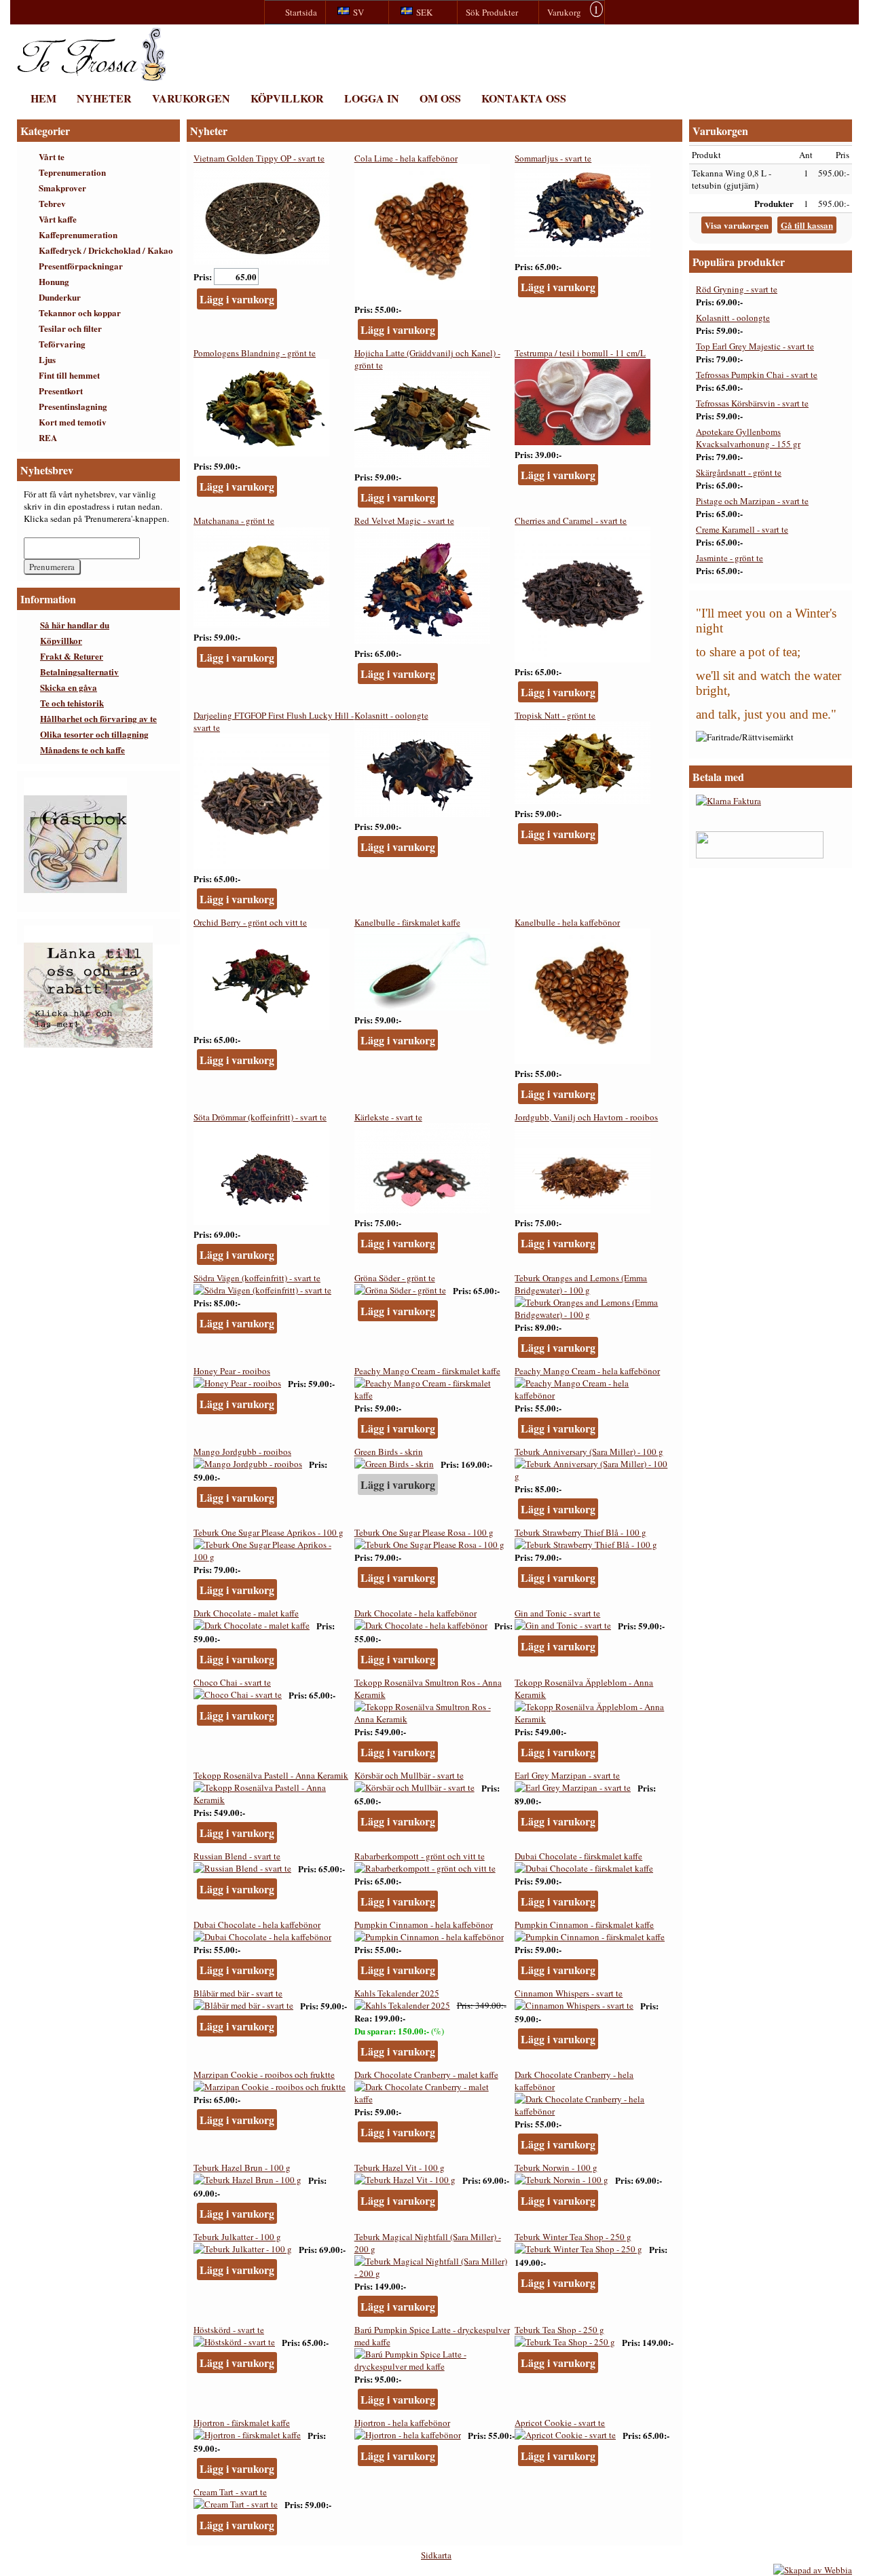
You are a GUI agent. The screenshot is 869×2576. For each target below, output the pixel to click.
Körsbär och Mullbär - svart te (409, 1775)
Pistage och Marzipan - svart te (752, 501)
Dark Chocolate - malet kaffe (246, 1613)
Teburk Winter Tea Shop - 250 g (573, 2237)
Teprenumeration (72, 172)
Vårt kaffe (58, 219)
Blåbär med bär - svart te (238, 1993)
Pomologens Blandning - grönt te (255, 353)
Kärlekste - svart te (388, 1117)
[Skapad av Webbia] (813, 2570)
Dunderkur (60, 297)
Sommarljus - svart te (553, 158)
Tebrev (52, 203)
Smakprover (62, 188)
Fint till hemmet (69, 375)
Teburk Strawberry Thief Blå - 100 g (580, 1532)
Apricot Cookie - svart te (560, 2423)
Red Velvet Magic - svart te (404, 520)
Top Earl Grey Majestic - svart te (755, 346)
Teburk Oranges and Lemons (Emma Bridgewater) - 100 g (581, 1284)
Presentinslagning (73, 406)
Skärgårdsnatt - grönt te (739, 472)
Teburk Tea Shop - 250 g (559, 2330)
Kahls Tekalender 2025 (397, 1993)
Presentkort (61, 391)
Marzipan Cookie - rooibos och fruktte (264, 2075)
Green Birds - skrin (389, 1452)
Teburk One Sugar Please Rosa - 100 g (424, 1532)
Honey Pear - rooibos (232, 1371)
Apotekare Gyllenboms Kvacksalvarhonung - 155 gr (748, 438)
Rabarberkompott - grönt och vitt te (420, 1856)
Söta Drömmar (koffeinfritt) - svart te (260, 1117)
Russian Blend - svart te (237, 1856)
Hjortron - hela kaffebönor (402, 2423)
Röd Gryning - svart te (737, 289)
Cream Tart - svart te (230, 2492)
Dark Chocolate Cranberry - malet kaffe (426, 2075)
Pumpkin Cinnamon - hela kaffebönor (424, 1925)
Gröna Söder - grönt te (395, 1278)
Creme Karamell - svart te (742, 529)
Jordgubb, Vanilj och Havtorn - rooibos (586, 1117)
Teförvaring (62, 344)
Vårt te (52, 156)
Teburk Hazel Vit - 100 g (400, 2167)
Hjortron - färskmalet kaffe (242, 2423)
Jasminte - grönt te (729, 558)
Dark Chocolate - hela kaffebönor (415, 1613)
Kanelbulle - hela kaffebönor (567, 922)
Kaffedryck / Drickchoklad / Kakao (106, 250)
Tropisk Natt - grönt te (555, 715)
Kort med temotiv (73, 422)
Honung (54, 281)
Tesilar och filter (70, 328)
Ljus (47, 359)
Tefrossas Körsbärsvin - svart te (752, 403)
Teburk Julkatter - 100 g (237, 2237)
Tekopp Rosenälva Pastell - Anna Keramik (271, 1775)
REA (48, 437)
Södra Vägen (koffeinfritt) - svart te (257, 1278)
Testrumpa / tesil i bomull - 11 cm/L (580, 353)
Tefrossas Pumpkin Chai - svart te (757, 375)
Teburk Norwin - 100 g (556, 2167)
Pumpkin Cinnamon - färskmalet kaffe (584, 1925)
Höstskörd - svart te (229, 2330)
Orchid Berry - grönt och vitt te (250, 922)
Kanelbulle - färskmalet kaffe (407, 922)
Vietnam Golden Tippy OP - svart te (259, 158)
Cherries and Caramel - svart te (571, 520)
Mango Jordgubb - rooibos (242, 1452)
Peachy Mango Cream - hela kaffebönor (587, 1371)
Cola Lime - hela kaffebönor (406, 158)
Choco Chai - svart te (232, 1682)
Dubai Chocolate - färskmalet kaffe (578, 1856)
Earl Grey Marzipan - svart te (567, 1775)
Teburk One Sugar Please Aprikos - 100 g (269, 1532)
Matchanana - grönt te (234, 520)
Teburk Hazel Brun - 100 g (242, 2167)
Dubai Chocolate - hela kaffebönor (257, 1925)
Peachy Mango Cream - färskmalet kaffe (427, 1371)
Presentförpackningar (81, 266)
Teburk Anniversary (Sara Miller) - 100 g (589, 1452)
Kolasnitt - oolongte (391, 715)
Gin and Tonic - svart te (557, 1613)
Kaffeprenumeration (78, 234)
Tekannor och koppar (80, 312)
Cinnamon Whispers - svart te (569, 1993)
